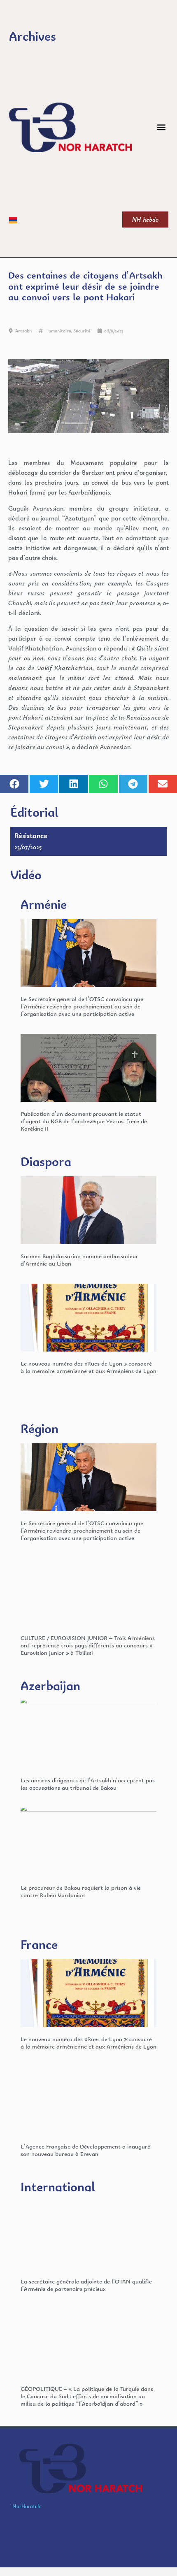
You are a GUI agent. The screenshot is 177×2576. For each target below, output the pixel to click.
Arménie (44, 904)
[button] (162, 127)
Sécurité (82, 331)
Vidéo (26, 875)
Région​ (40, 1428)
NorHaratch (26, 2506)
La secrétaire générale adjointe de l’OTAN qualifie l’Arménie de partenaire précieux (86, 2285)
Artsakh (23, 331)
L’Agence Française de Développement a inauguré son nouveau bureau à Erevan (85, 2150)
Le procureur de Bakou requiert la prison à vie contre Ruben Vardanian (81, 1891)
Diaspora (46, 1161)
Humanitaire (58, 331)
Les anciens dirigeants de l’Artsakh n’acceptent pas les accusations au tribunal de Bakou (88, 1784)
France (39, 1944)
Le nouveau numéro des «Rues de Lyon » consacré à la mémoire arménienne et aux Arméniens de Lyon (88, 1367)
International (58, 2187)
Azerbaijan (50, 1685)
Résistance (31, 835)
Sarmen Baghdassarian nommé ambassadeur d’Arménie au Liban (79, 1260)
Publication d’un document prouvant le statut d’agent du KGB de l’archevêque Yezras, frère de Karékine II (84, 1121)
